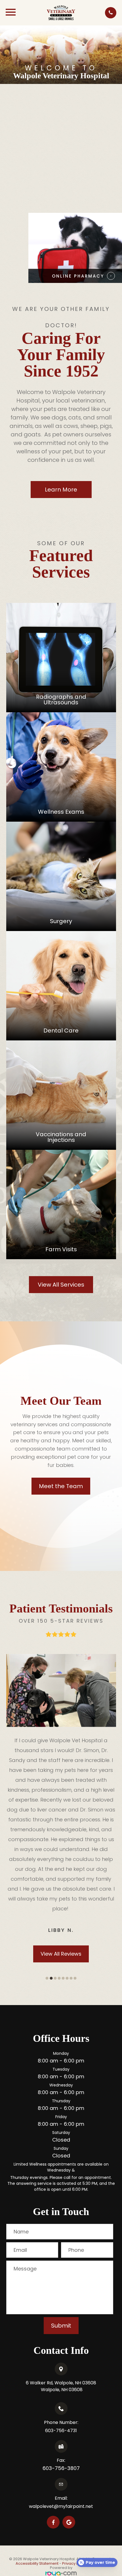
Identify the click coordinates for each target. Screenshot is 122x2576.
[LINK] (61, 606)
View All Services (61, 1285)
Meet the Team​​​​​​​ (61, 1486)
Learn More (61, 490)
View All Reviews (61, 1845)
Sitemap (99, 2455)
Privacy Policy (75, 2455)
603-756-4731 (61, 2322)
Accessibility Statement (37, 2455)
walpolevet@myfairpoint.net (61, 2398)
